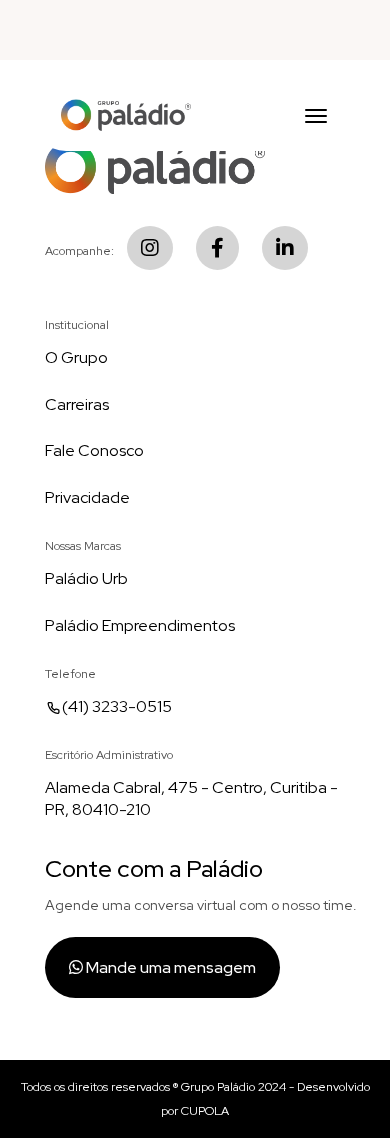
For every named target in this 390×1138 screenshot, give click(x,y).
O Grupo (76, 357)
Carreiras (77, 404)
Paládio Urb (86, 578)
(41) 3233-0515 (117, 706)
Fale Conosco (94, 450)
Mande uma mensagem (169, 967)
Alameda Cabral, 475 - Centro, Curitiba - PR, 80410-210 (191, 799)
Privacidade (87, 497)
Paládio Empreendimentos (140, 625)
